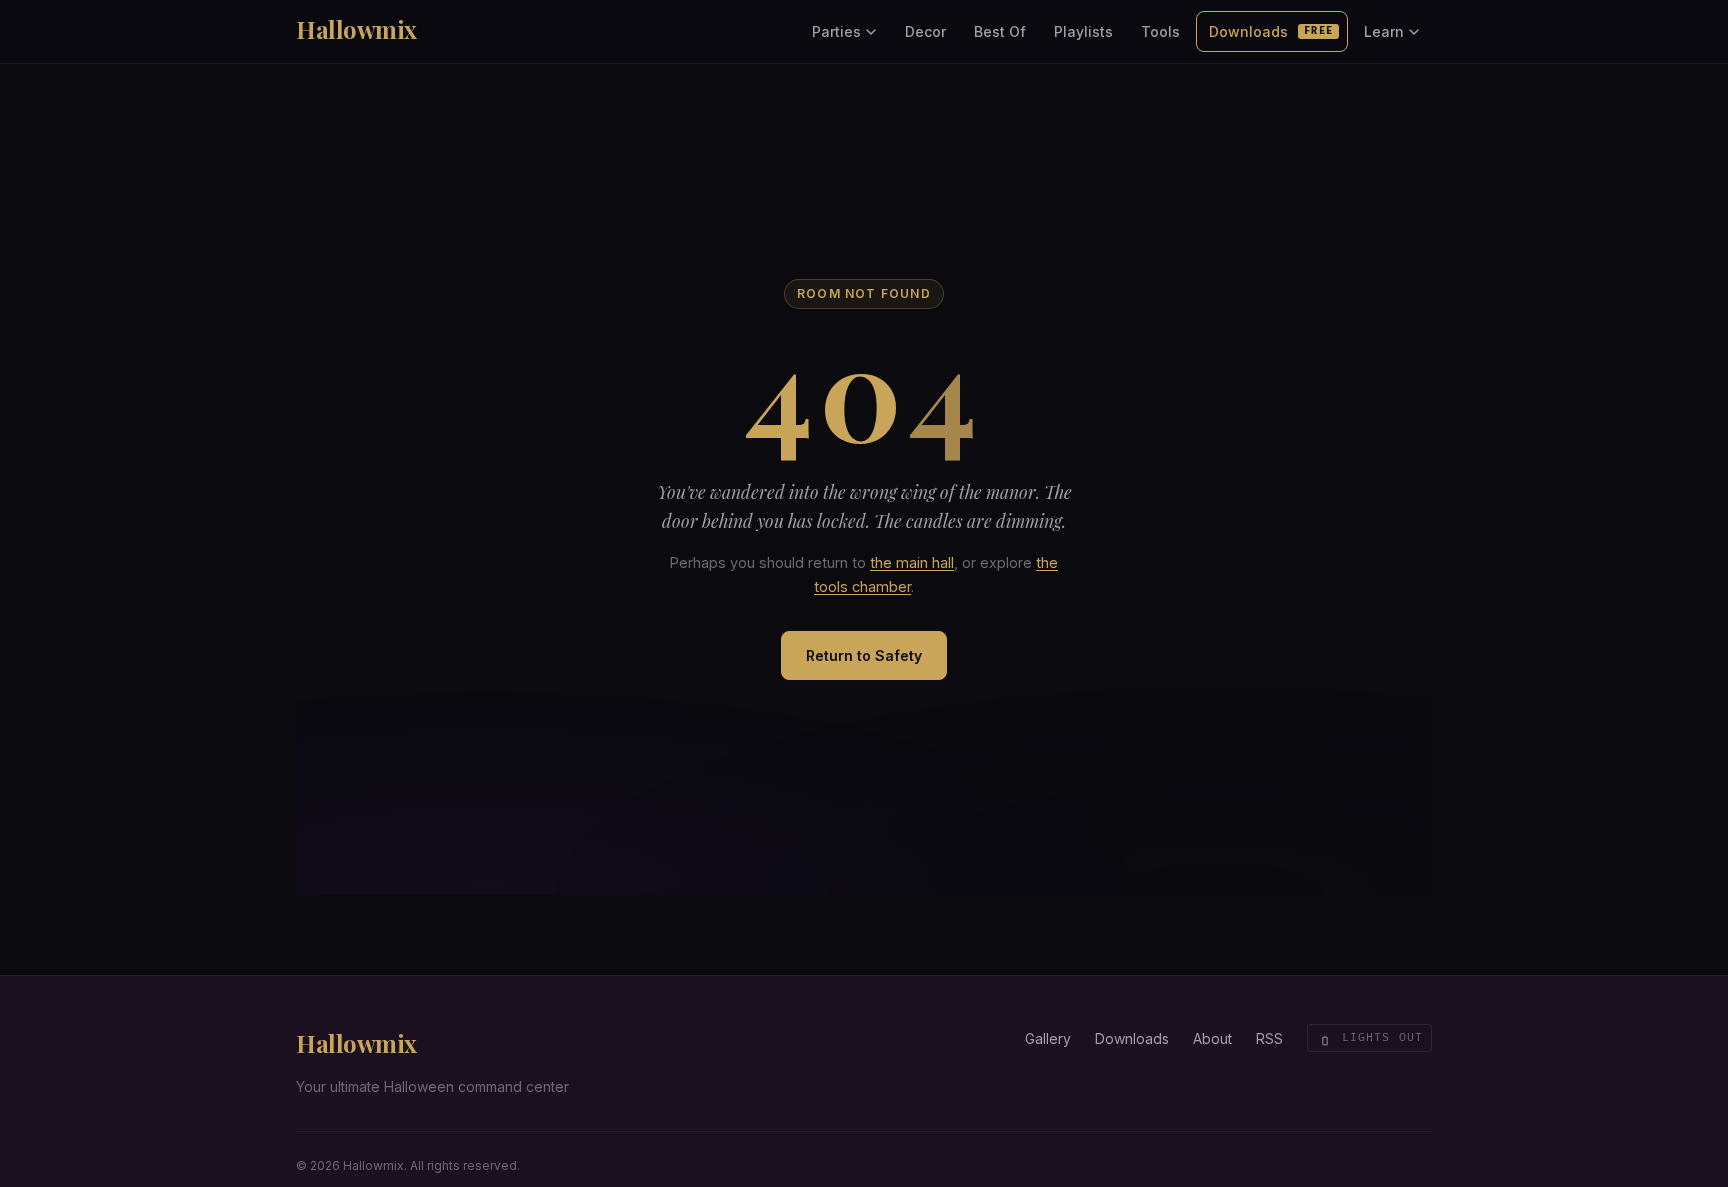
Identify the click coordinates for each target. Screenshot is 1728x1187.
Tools (1160, 31)
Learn (1384, 31)
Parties (836, 31)
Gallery (1048, 1038)
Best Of (1000, 31)
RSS (1269, 1038)
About (1212, 1038)
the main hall (912, 562)
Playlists (1083, 31)
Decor (925, 31)
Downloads (1271, 31)
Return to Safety (864, 655)
